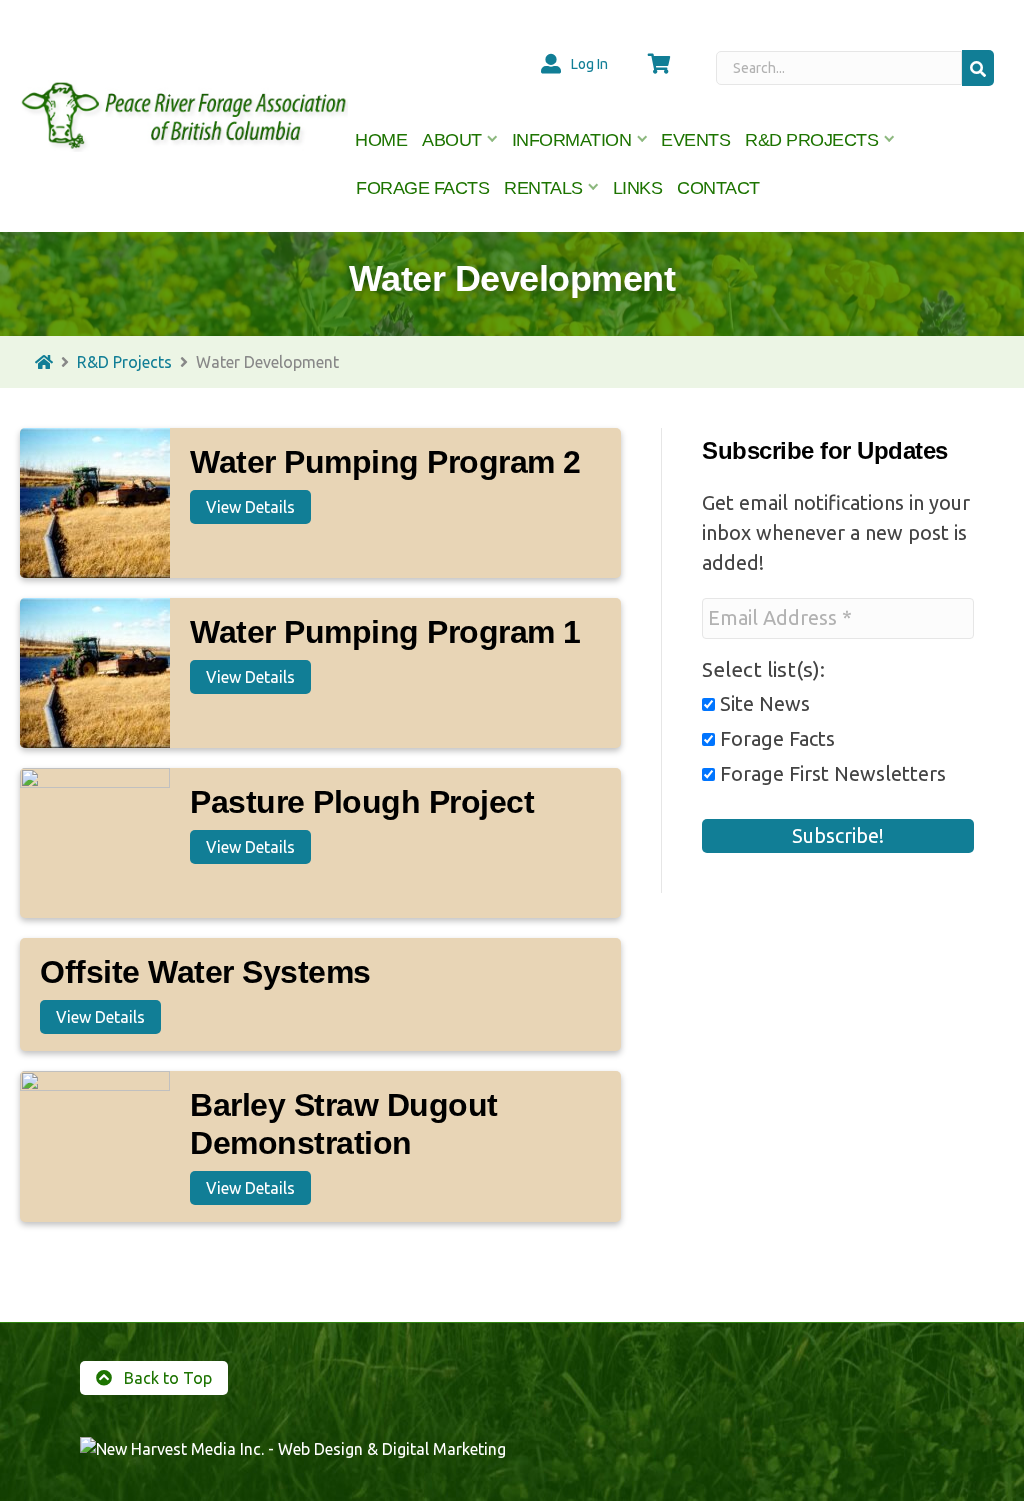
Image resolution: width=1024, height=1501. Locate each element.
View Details (250, 507)
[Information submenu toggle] (642, 140)
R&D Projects (811, 140)
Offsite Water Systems (205, 972)
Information (572, 140)
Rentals (543, 188)
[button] (978, 67)
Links (638, 188)
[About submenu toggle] (493, 140)
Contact (718, 188)
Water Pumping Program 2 (385, 462)
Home (381, 140)
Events (695, 140)
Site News (762, 704)
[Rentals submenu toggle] (594, 188)
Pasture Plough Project (362, 802)
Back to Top (166, 1378)
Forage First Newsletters (830, 774)
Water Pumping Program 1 (385, 632)
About (452, 140)
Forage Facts (422, 188)
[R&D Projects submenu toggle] (889, 140)
